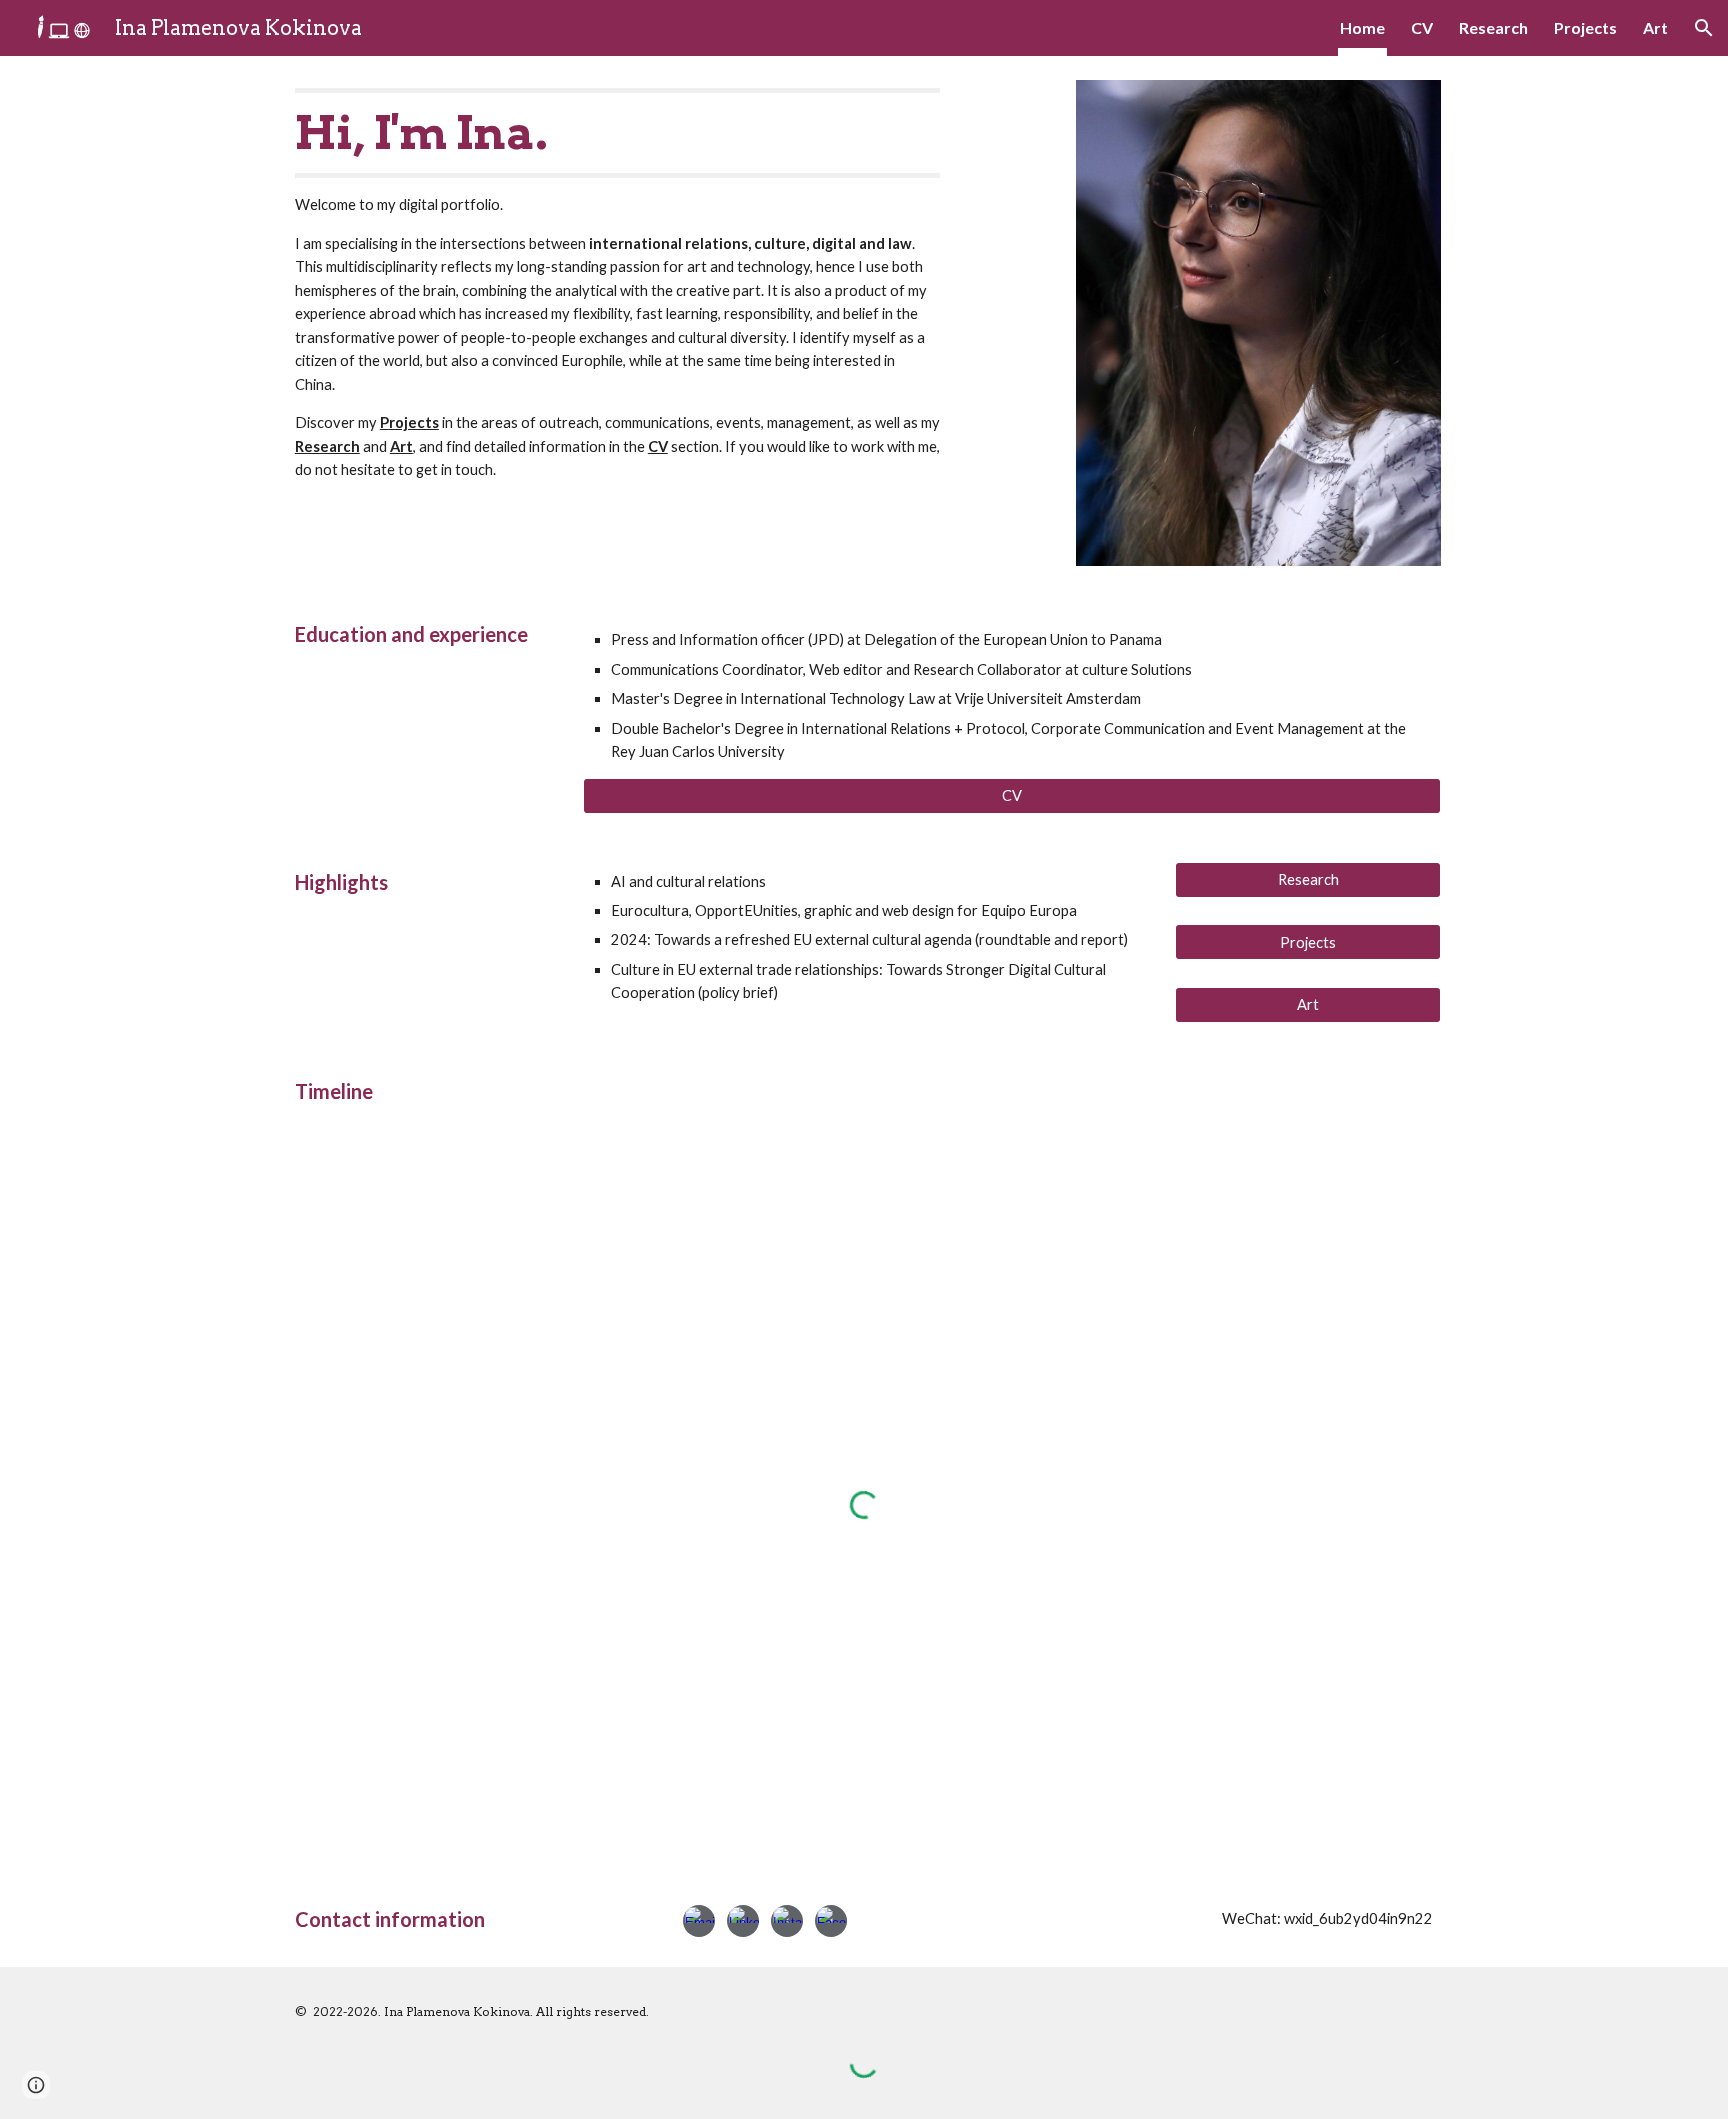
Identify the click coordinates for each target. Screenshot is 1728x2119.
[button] (1704, 28)
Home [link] (1362, 27)
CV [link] (1422, 27)
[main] (617, 285)
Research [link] (1493, 27)
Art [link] (1655, 27)
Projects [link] (1585, 27)
